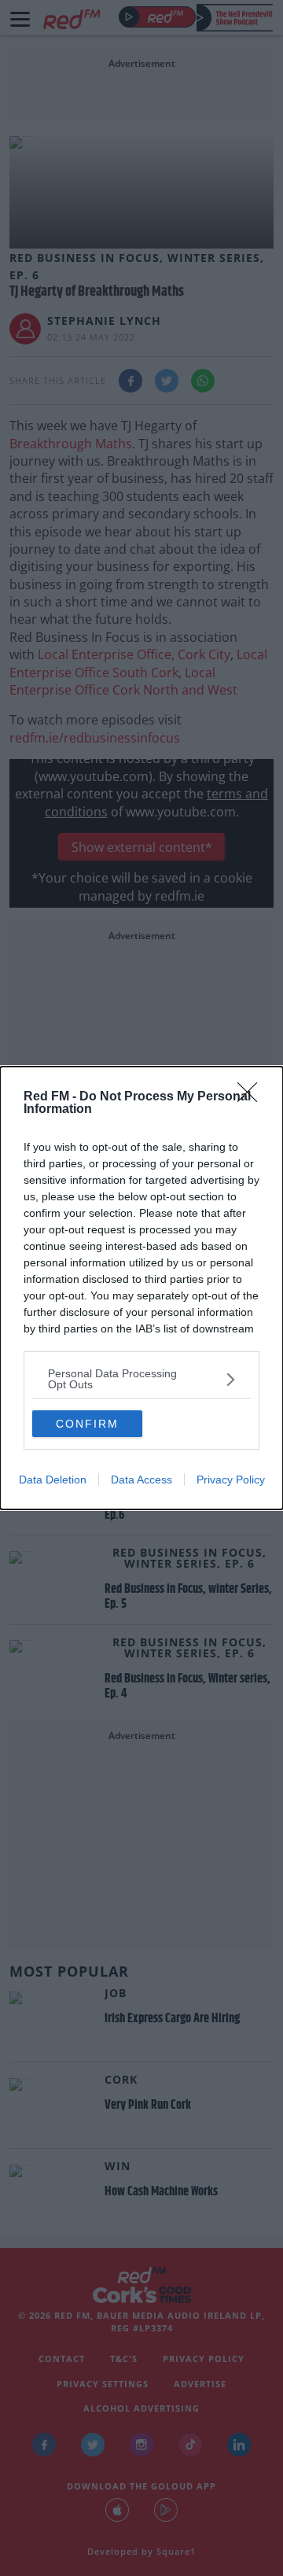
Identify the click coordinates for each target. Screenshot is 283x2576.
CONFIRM (87, 1424)
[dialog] (141, 1288)
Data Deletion (53, 1480)
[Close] (252, 1097)
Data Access (141, 1480)
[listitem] (141, 1379)
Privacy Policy (231, 1480)
